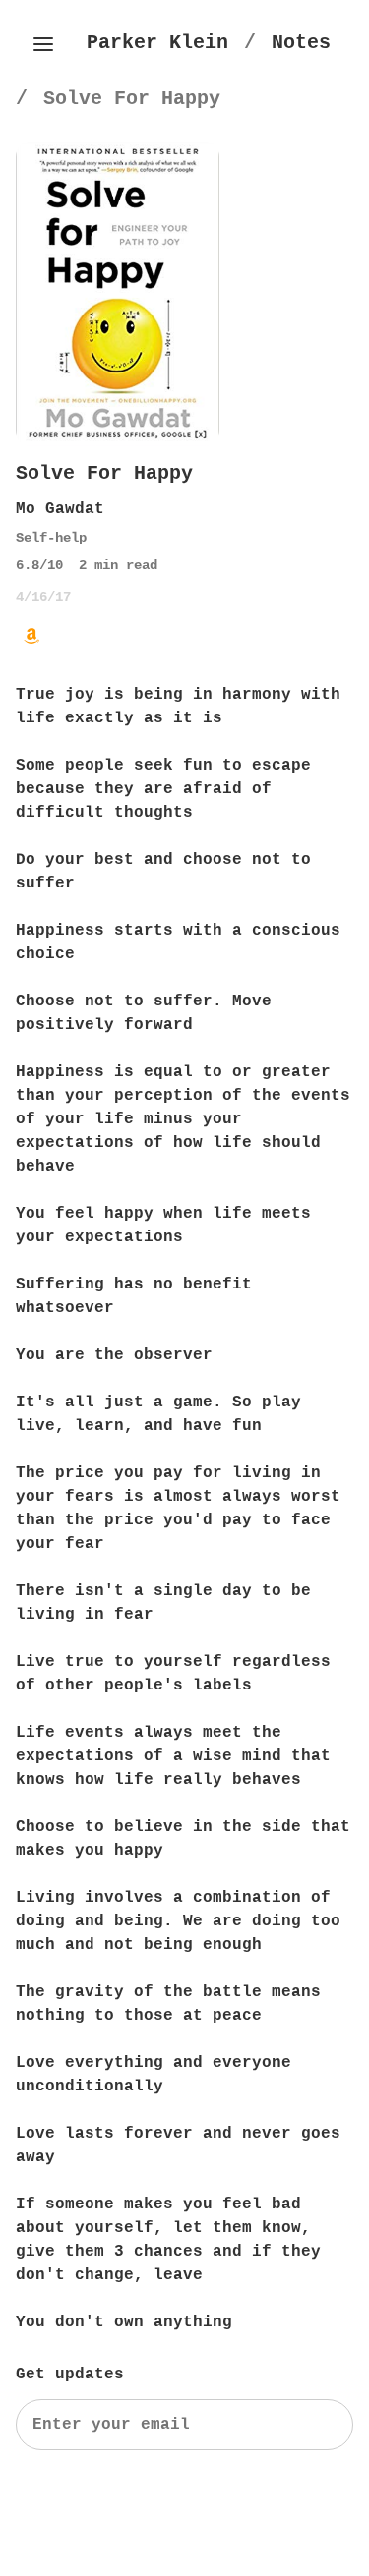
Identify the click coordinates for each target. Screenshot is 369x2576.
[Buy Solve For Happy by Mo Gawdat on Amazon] (31, 636)
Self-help (51, 538)
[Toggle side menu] (43, 44)
